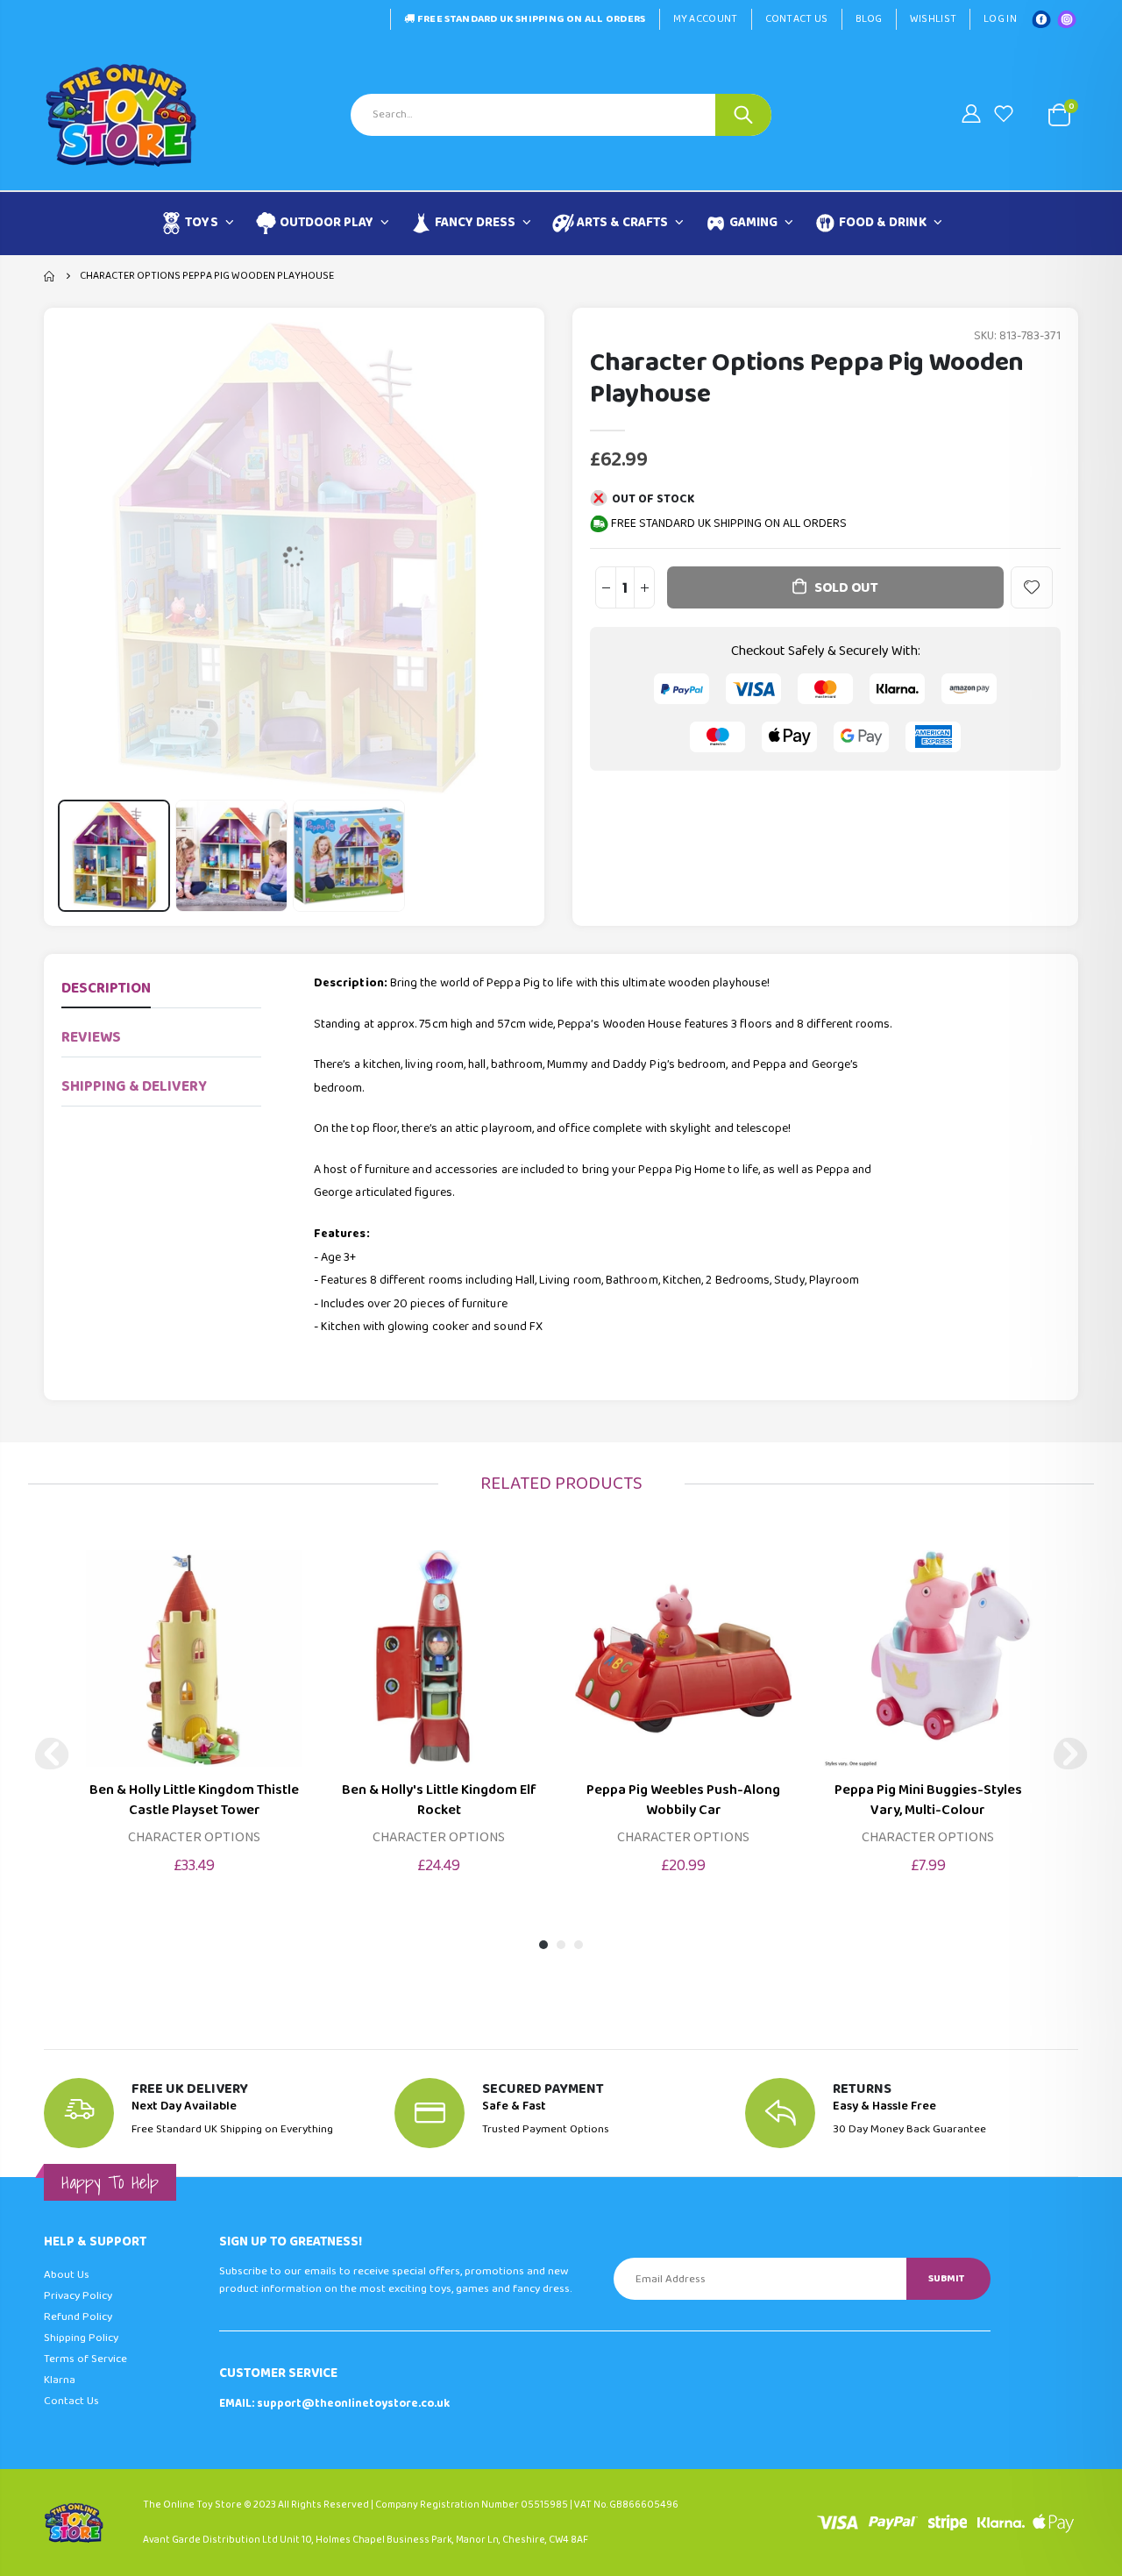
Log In (1000, 19)
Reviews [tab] (91, 1038)
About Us (67, 2275)
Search (743, 115)
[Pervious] (52, 1754)
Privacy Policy (78, 2296)
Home (50, 276)
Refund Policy (78, 2317)
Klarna (60, 2380)
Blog (869, 19)
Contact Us (797, 19)
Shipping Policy (81, 2338)
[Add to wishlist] (1032, 587)
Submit (946, 2278)
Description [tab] (106, 989)
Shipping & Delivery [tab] (134, 1087)
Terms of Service (85, 2359)
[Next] (1070, 1754)
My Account (706, 19)
